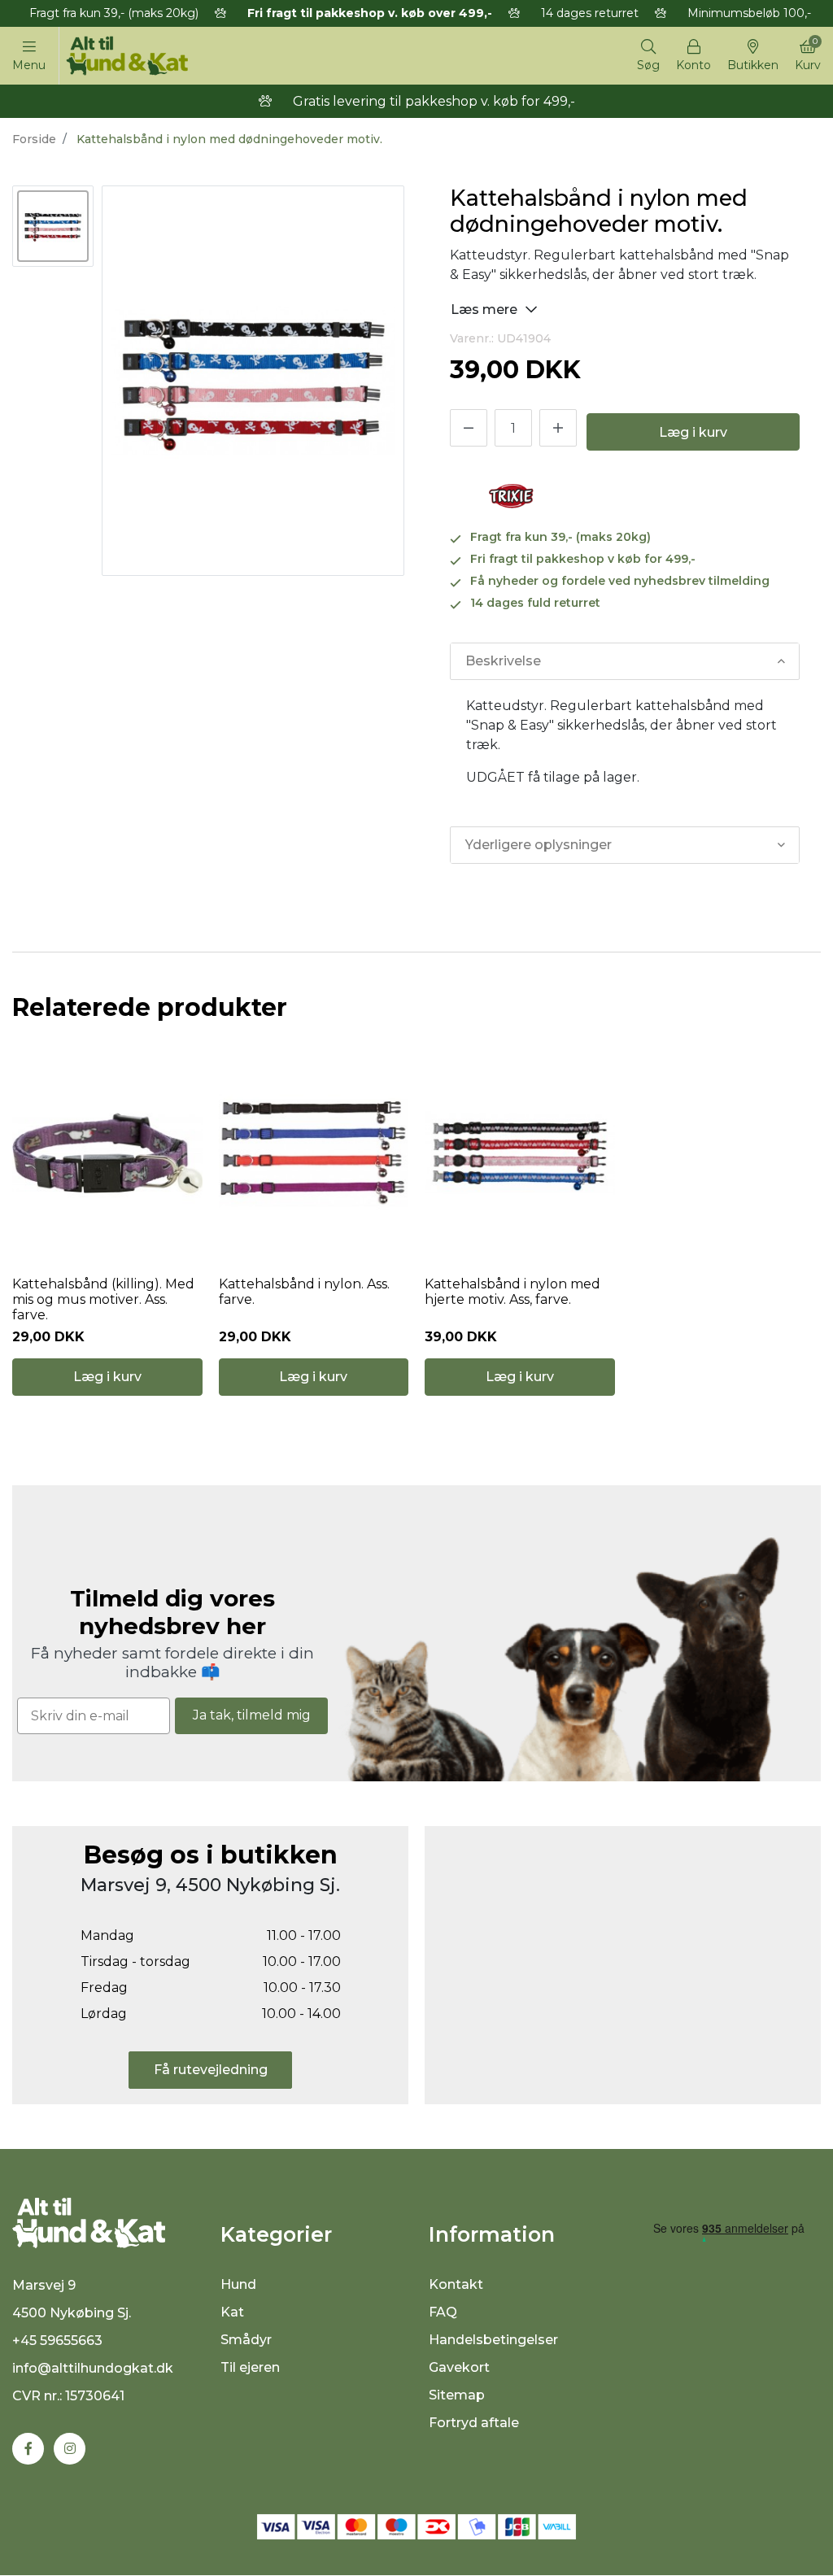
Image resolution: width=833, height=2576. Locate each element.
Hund (238, 2284)
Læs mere (486, 309)
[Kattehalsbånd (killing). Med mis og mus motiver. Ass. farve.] (107, 1153)
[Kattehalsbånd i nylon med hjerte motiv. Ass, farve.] (520, 1153)
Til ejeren (250, 2367)
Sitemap (457, 2395)
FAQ (443, 2312)
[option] (53, 226)
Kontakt (456, 2284)
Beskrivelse (503, 661)
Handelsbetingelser (493, 2340)
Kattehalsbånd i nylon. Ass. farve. (304, 1292)
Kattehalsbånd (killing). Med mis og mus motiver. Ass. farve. (103, 1299)
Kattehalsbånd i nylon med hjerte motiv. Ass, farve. (512, 1292)
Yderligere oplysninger (539, 845)
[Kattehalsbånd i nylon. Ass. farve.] (314, 1153)
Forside (34, 139)
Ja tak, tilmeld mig (252, 1715)
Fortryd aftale (474, 2423)
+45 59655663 (57, 2341)
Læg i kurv (693, 432)
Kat (232, 2312)
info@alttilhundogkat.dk (93, 2368)
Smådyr (246, 2340)
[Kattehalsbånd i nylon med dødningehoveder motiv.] (53, 226)
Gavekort (459, 2367)
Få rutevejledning (211, 2070)
